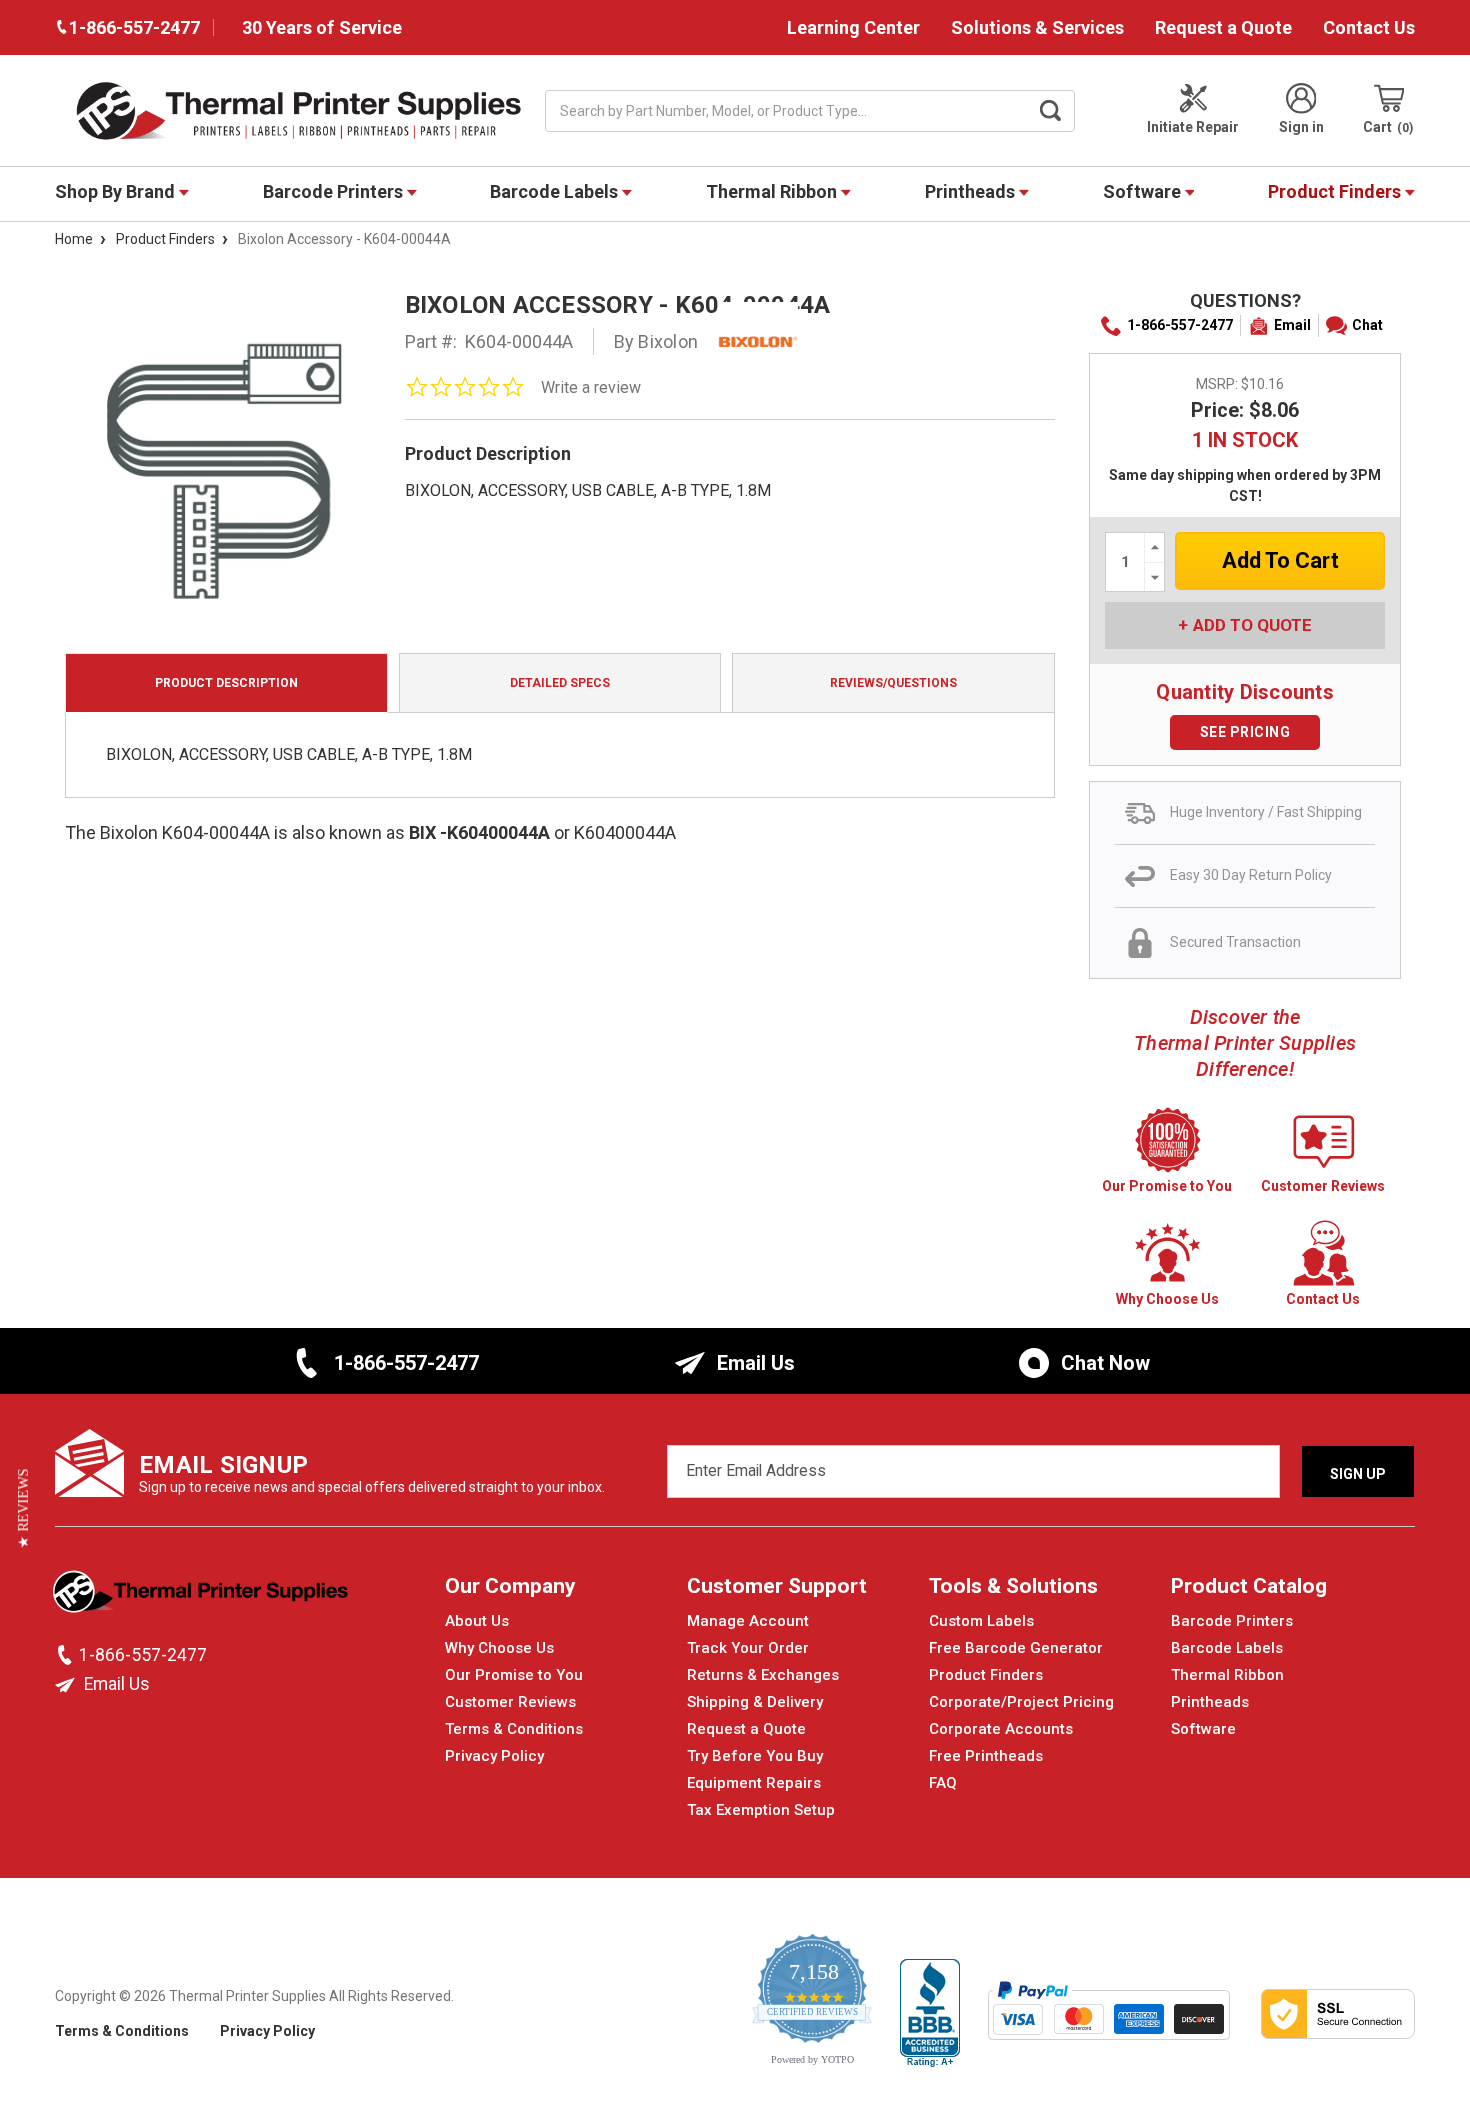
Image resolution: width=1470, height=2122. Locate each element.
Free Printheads (986, 1756)
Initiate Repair (1193, 127)
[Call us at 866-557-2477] (67, 1655)
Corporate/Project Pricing (1021, 1702)
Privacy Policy (494, 1756)
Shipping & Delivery (755, 1702)
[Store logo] (202, 1597)
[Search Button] (1051, 111)
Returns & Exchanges (763, 1675)
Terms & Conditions (514, 1729)
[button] (23, 1509)
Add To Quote (1252, 625)
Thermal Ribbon (773, 191)
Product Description (226, 683)
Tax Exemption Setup (761, 1810)
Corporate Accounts (1001, 1729)
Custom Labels (981, 1621)
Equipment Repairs (754, 1783)
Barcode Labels (556, 191)
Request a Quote (1223, 27)
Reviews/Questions (893, 683)
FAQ (943, 1783)
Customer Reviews (510, 1702)
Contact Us (1369, 27)
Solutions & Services (1037, 27)
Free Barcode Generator (1016, 1648)
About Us (477, 1621)
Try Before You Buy (755, 1756)
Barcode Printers (335, 191)
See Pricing (1245, 732)
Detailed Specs (560, 683)
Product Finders (1336, 191)
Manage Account (748, 1621)
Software (1144, 191)
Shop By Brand (117, 191)
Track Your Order (748, 1648)
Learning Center (853, 27)
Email (1292, 325)
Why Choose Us (499, 1648)
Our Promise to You (514, 1675)
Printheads (972, 191)
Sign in (1301, 127)
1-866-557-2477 (1180, 325)
